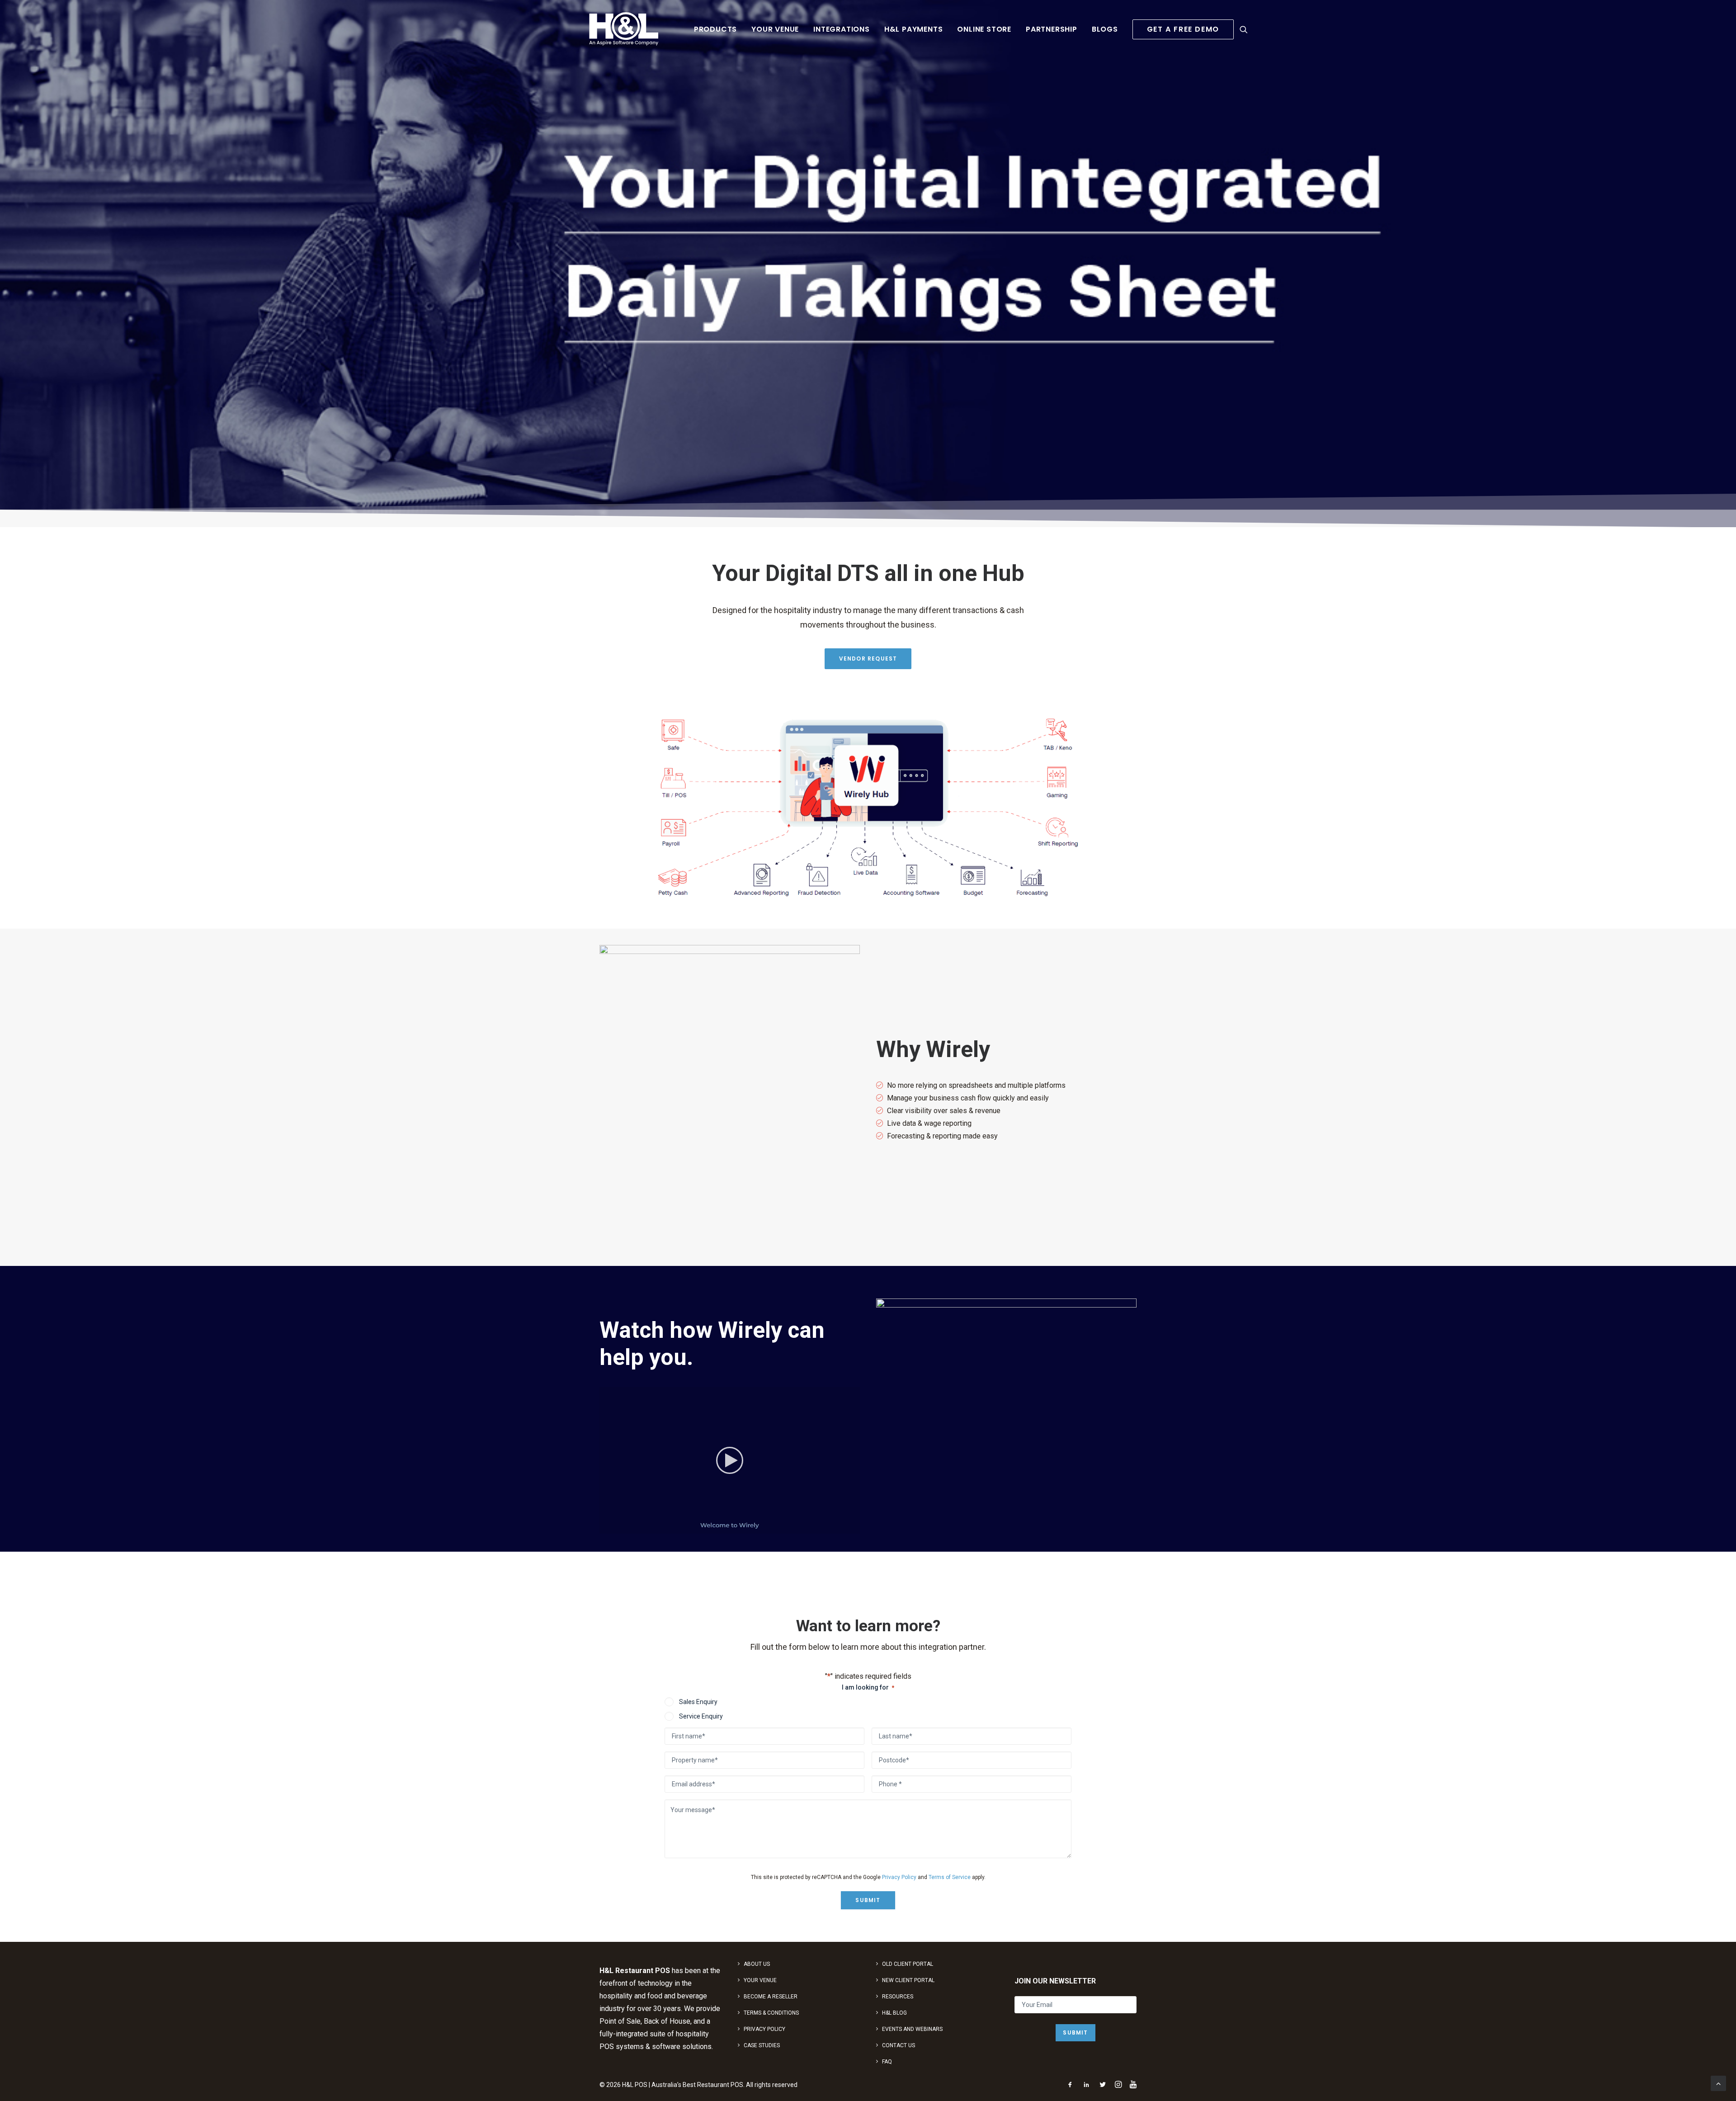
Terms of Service (950, 1877)
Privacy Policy (899, 1877)
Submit (868, 1900)
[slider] (723, 1527)
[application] (730, 1460)
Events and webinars (912, 2029)
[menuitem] (715, 29)
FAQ (887, 2062)
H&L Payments (914, 29)
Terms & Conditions (771, 2013)
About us (757, 1964)
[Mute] (841, 1527)
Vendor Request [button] (868, 659)
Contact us (899, 2045)
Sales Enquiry (698, 1702)
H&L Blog (894, 2013)
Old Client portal (908, 1964)
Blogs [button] (1105, 29)
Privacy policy (764, 2029)
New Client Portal (908, 1980)
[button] (1244, 29)
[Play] (605, 1527)
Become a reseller (771, 1997)
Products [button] (715, 29)
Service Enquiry (701, 1716)
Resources (898, 1997)
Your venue (775, 29)
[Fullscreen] (853, 1527)
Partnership (1052, 29)
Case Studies (762, 2045)
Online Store (984, 29)
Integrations (842, 29)
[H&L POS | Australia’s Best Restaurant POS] (624, 29)
